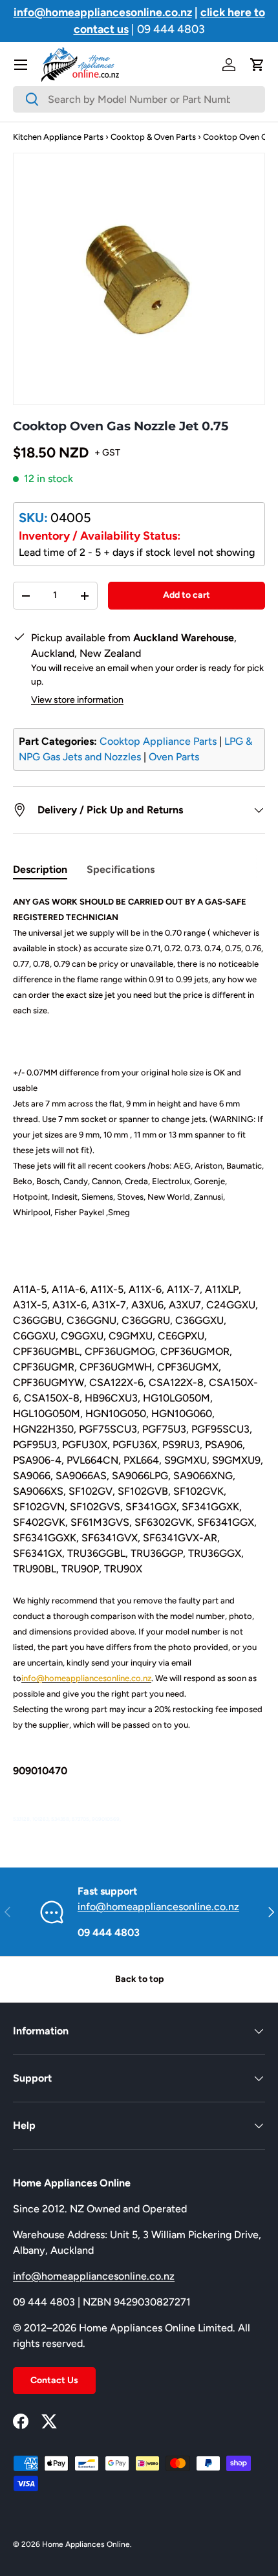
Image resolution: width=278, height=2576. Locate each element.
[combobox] (139, 99)
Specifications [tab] (121, 869)
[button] (257, 65)
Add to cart (187, 595)
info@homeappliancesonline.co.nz (158, 1907)
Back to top (139, 1979)
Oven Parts (174, 757)
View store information (77, 700)
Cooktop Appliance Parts (158, 741)
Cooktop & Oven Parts (153, 137)
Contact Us (54, 2380)
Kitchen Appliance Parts (58, 137)
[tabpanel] (139, 1360)
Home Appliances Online (86, 2544)
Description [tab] (40, 869)
